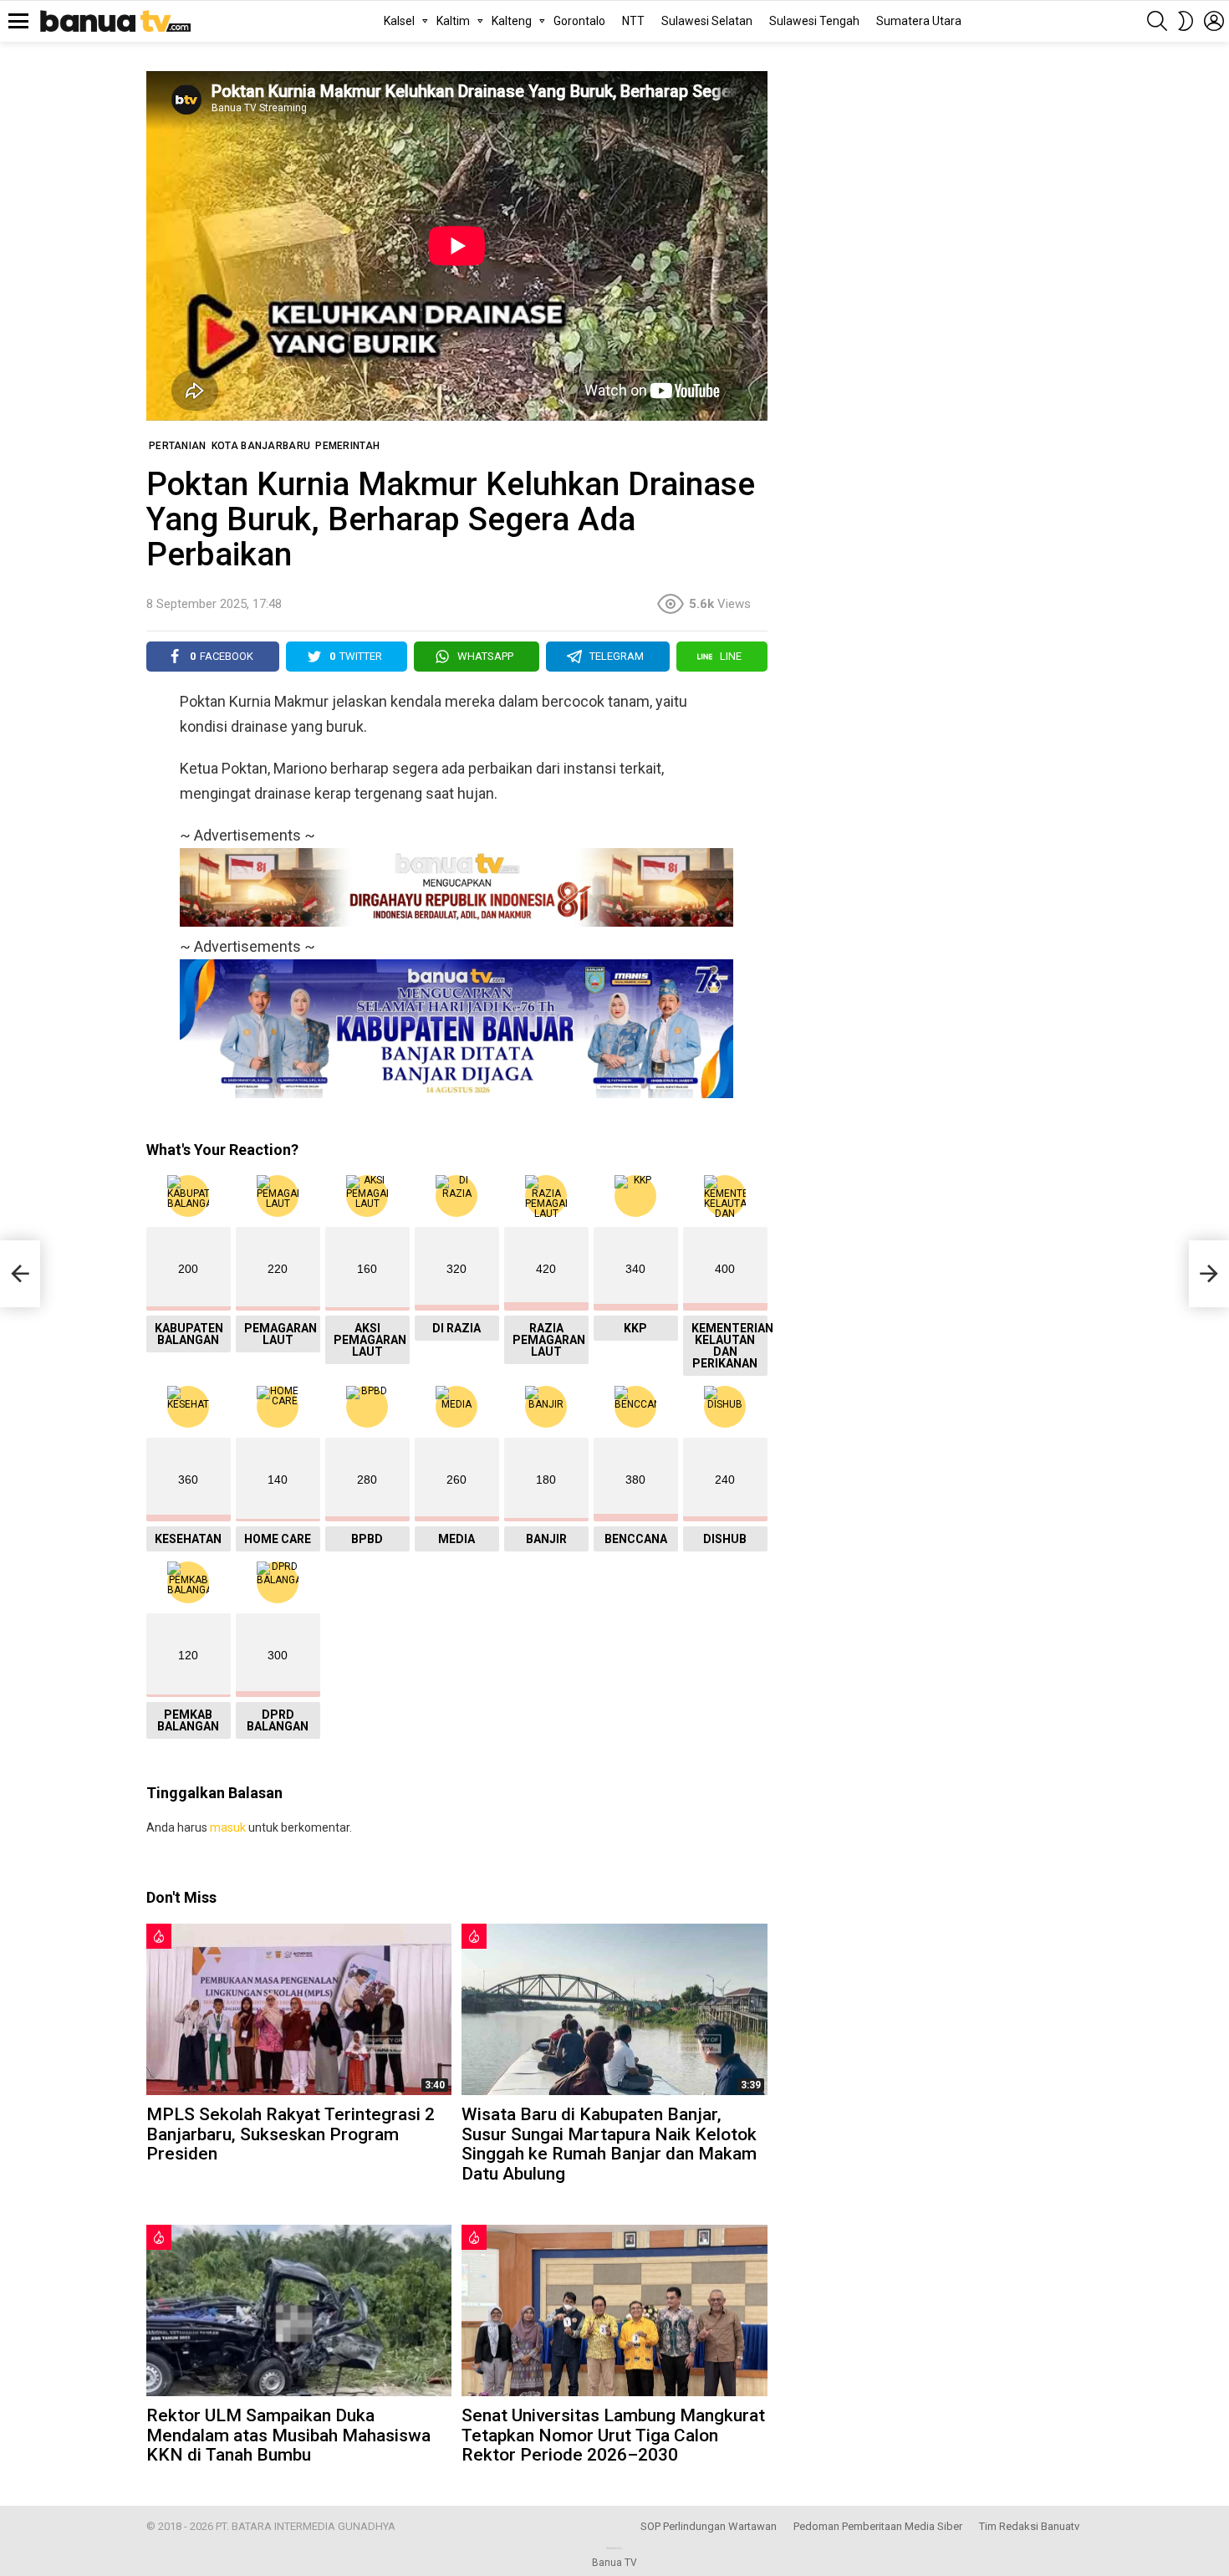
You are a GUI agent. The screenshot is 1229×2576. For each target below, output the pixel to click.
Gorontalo (579, 21)
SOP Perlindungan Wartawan (709, 2526)
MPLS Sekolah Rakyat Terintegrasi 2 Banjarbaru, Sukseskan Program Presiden (291, 2134)
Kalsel (399, 21)
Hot (159, 1936)
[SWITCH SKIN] (1186, 21)
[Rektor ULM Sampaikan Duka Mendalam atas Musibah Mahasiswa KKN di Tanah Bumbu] (299, 2310)
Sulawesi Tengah (814, 21)
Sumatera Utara (919, 21)
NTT (633, 21)
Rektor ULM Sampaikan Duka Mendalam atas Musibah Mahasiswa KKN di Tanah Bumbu (288, 2435)
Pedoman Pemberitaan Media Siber (878, 2526)
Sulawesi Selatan (707, 21)
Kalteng (512, 21)
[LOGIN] (1214, 21)
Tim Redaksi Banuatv (1029, 2526)
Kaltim (453, 21)
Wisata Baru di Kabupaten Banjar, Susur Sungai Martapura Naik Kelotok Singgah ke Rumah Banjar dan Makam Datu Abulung (609, 2144)
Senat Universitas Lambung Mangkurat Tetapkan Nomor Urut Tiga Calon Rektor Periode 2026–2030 (613, 2435)
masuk (228, 1827)
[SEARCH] (1157, 21)
